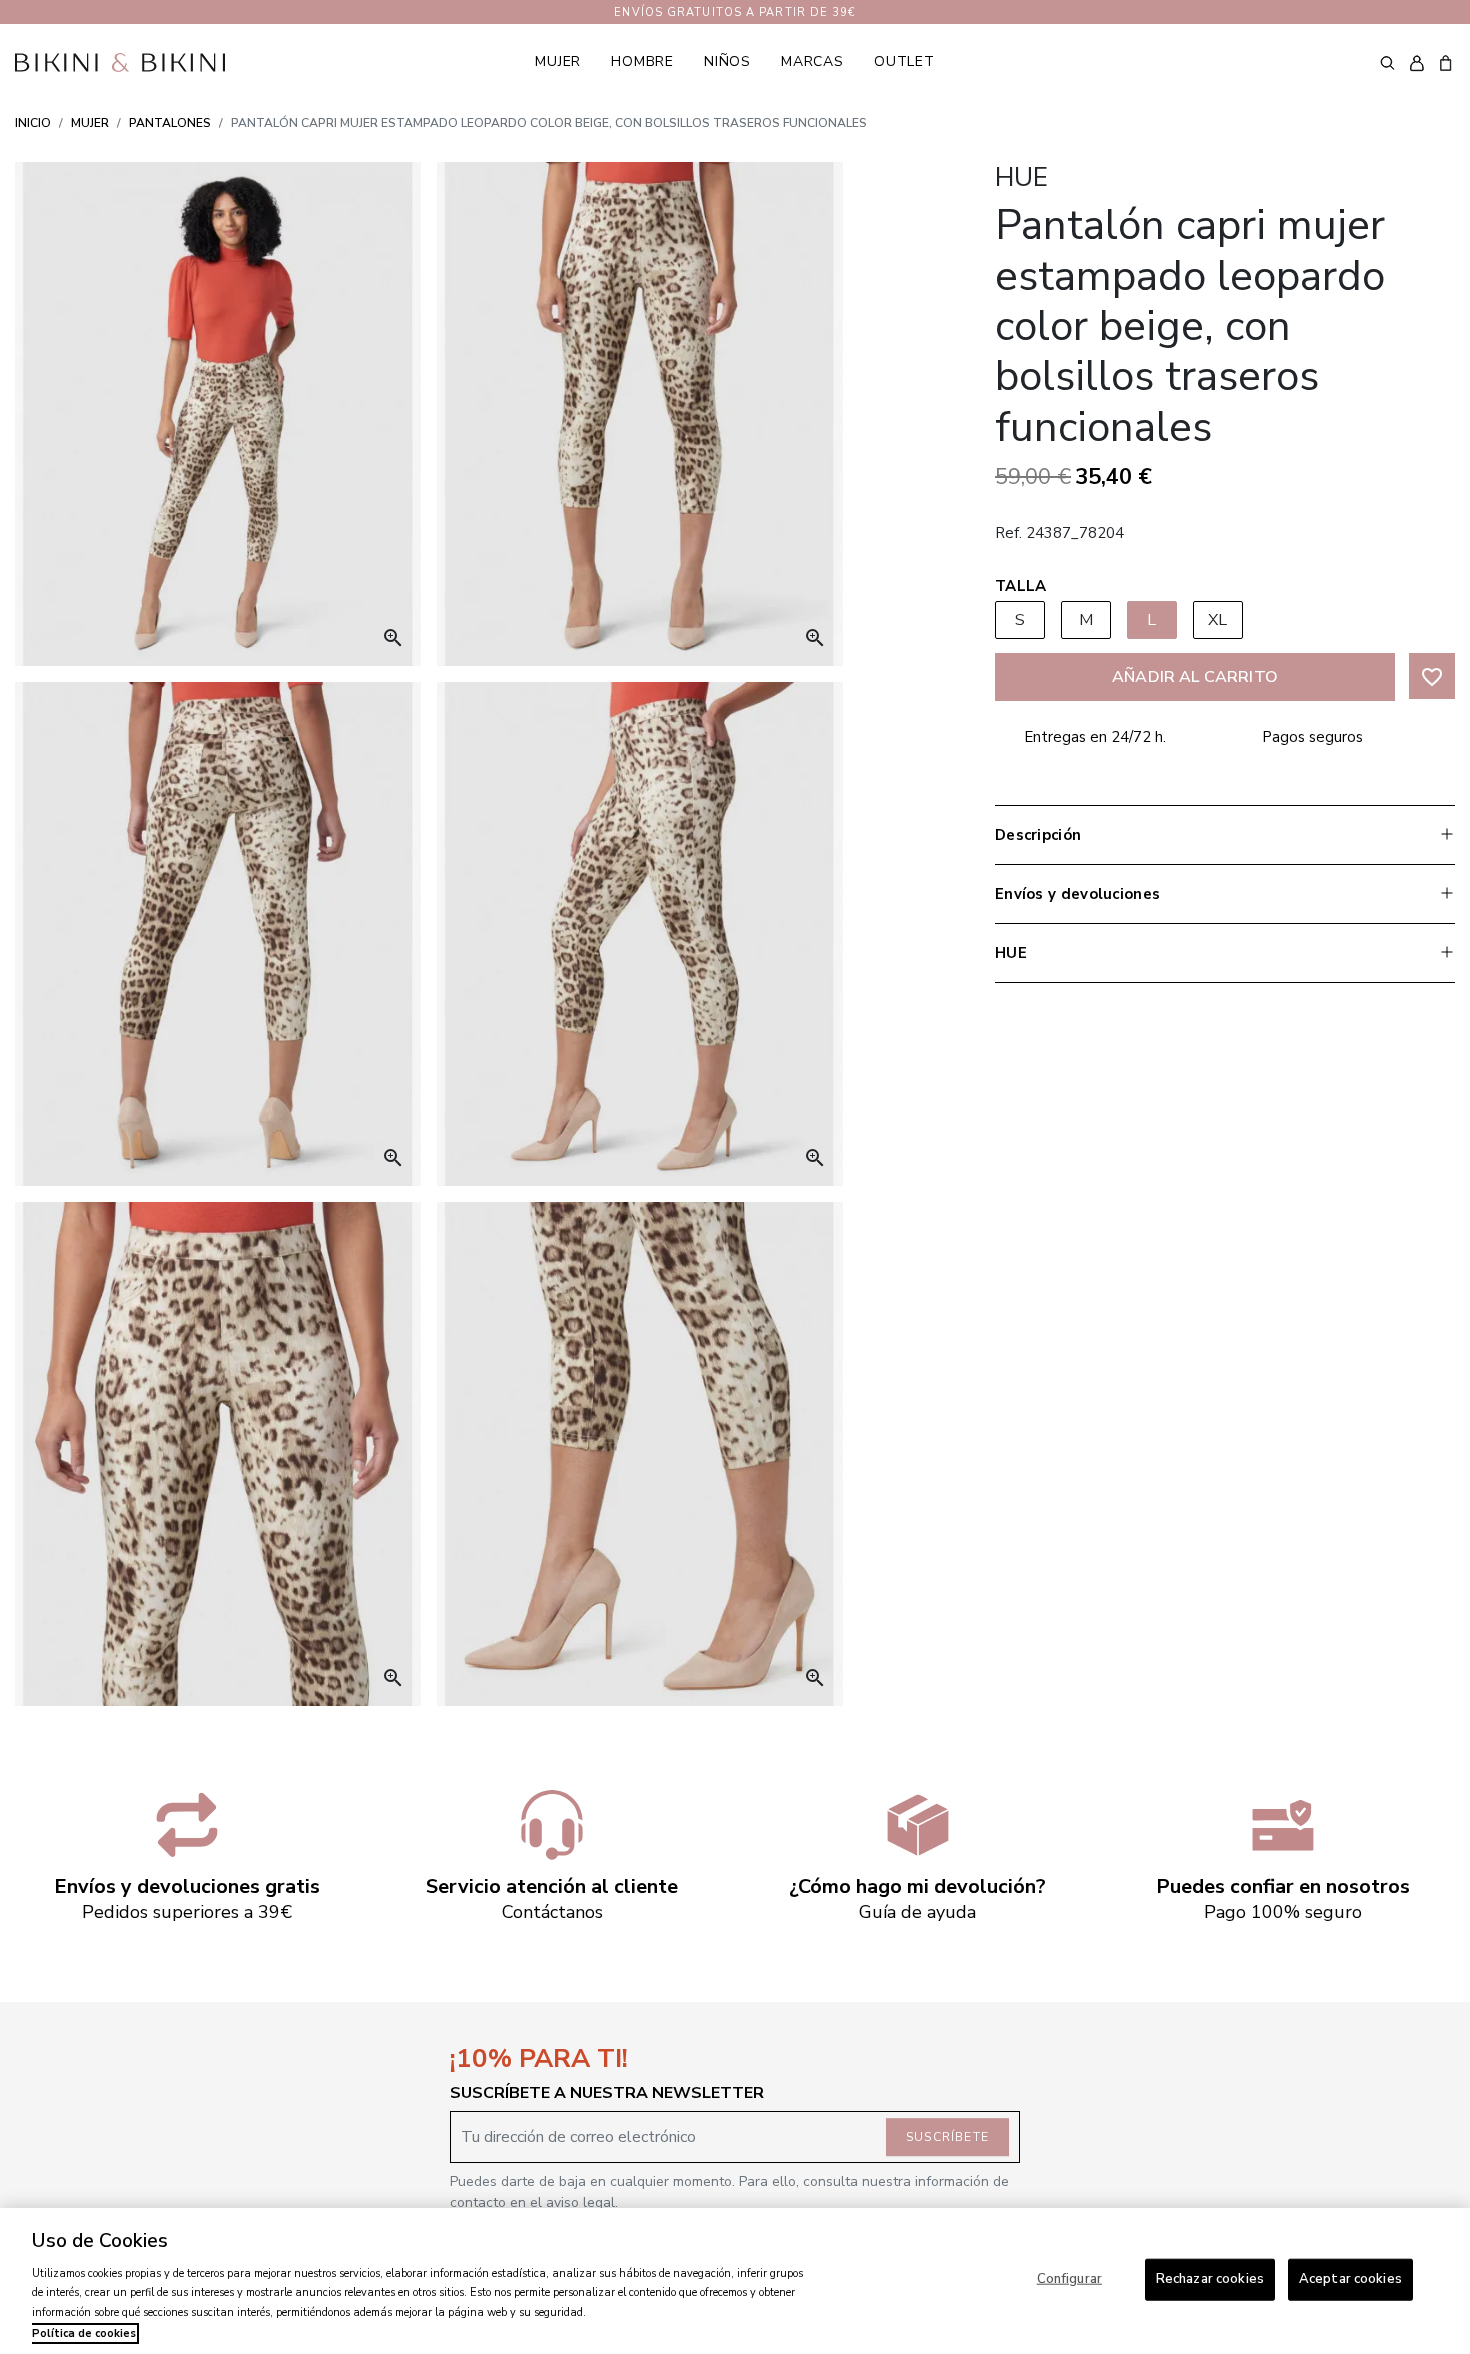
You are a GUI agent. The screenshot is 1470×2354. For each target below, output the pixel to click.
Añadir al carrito (1195, 677)
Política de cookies (84, 2333)
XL (1218, 620)
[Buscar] (1387, 62)
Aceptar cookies (1350, 2279)
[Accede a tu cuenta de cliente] (1416, 63)
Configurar (1069, 2279)
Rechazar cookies (1210, 2279)
